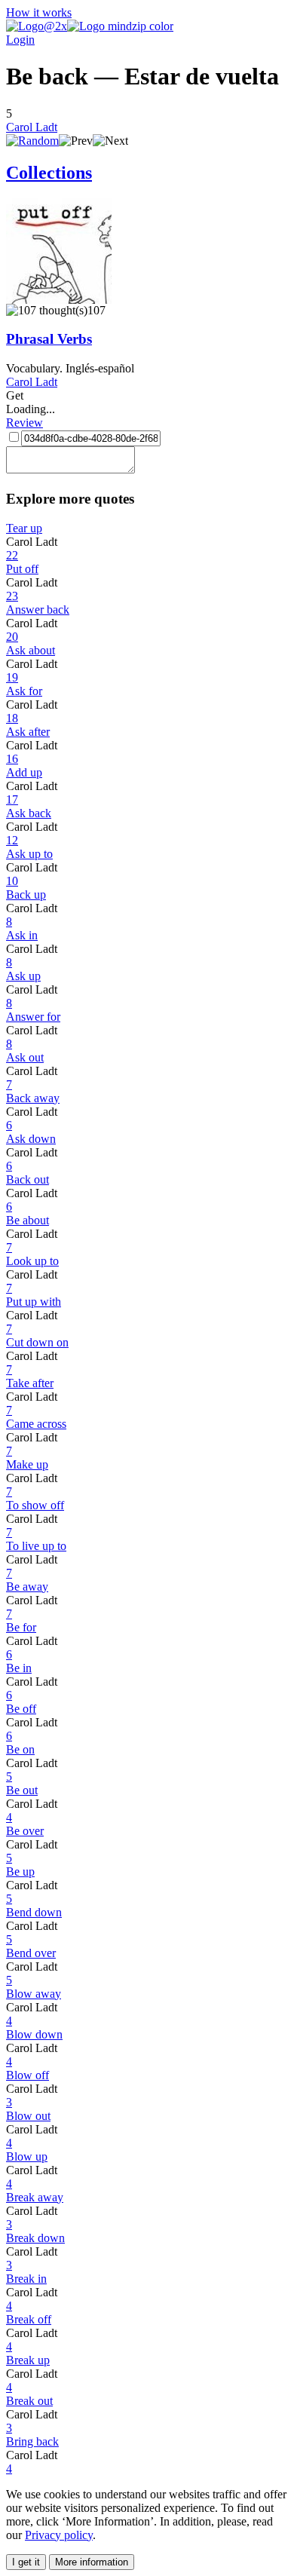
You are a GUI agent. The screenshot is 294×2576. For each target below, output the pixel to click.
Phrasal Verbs (49, 339)
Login (20, 40)
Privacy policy (59, 2535)
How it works (39, 12)
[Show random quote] (32, 141)
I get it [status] (26, 2562)
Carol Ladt (32, 127)
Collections (49, 173)
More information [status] (92, 2562)
